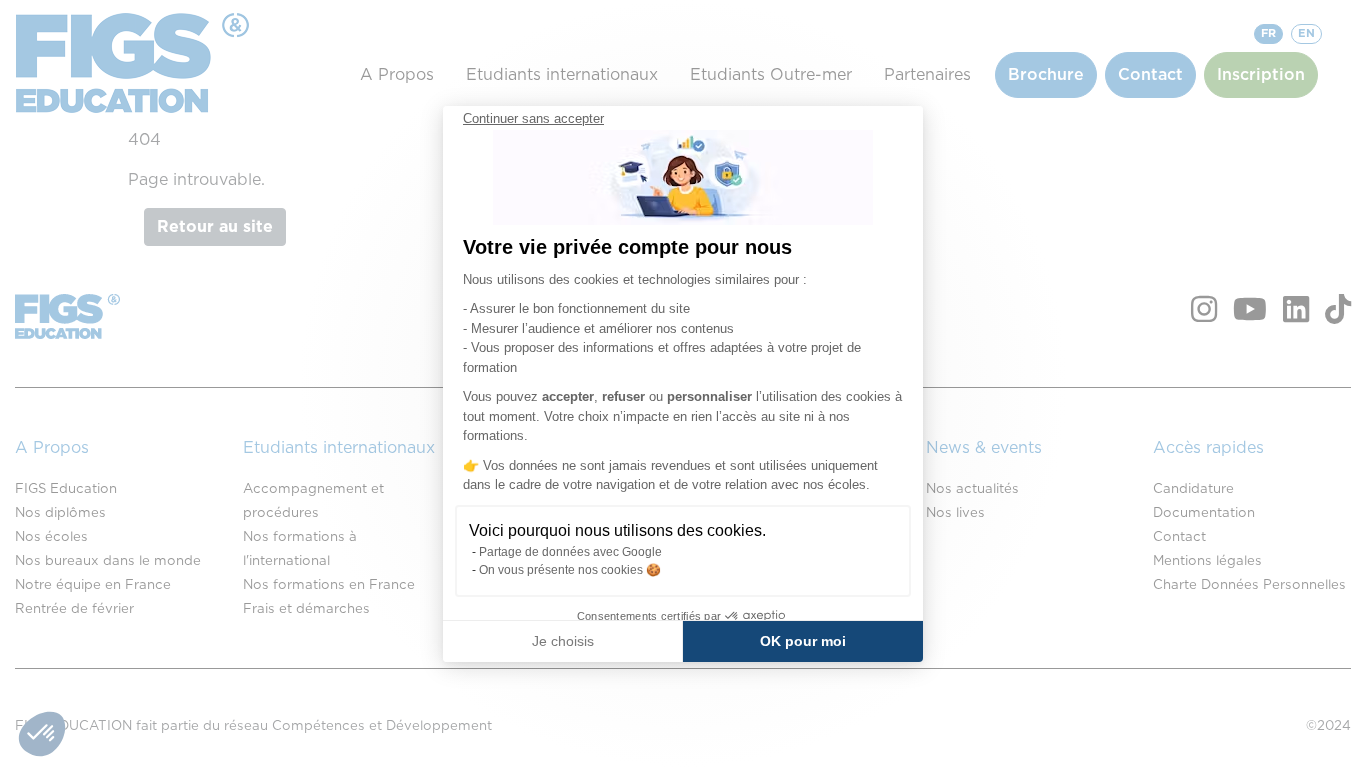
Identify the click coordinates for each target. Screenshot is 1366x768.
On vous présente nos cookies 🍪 (570, 570)
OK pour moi (803, 641)
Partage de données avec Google (570, 552)
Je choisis (563, 641)
